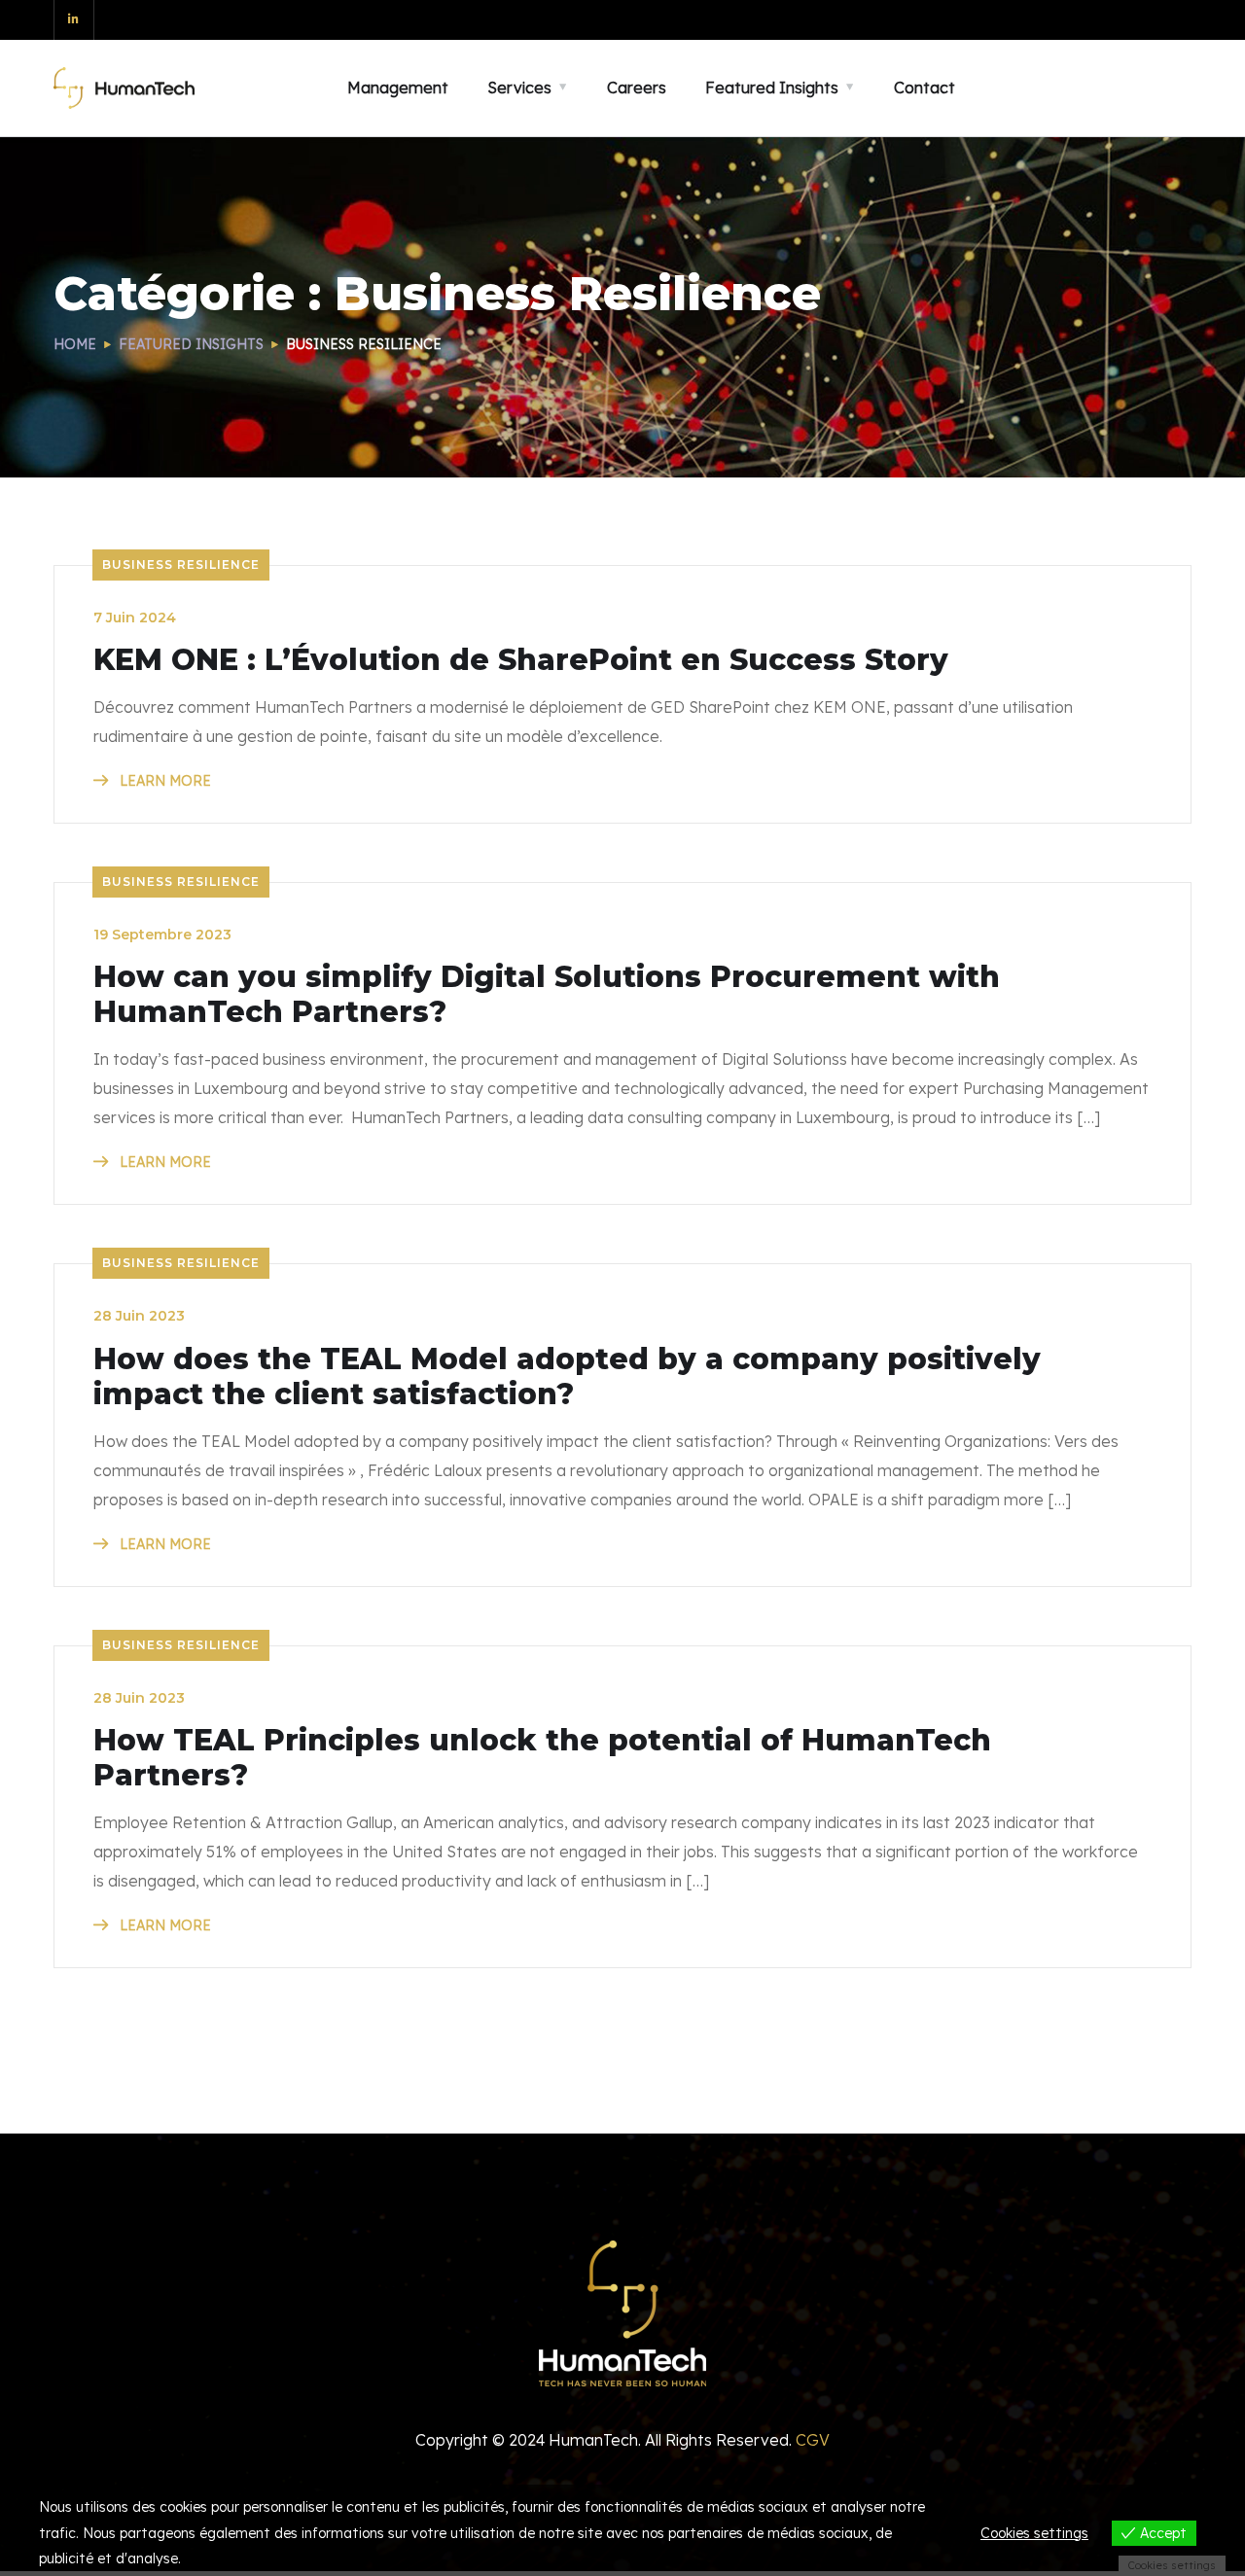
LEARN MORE (163, 781)
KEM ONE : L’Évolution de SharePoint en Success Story (521, 660)
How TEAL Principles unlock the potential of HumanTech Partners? (542, 1758)
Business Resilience (181, 565)
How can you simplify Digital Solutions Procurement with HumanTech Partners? (547, 995)
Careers (637, 88)
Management (398, 88)
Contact (925, 88)
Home (75, 344)
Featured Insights (191, 344)
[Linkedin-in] (74, 20)
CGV (813, 2440)
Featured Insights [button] (772, 88)
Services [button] (519, 88)
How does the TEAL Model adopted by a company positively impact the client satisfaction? (567, 1377)
